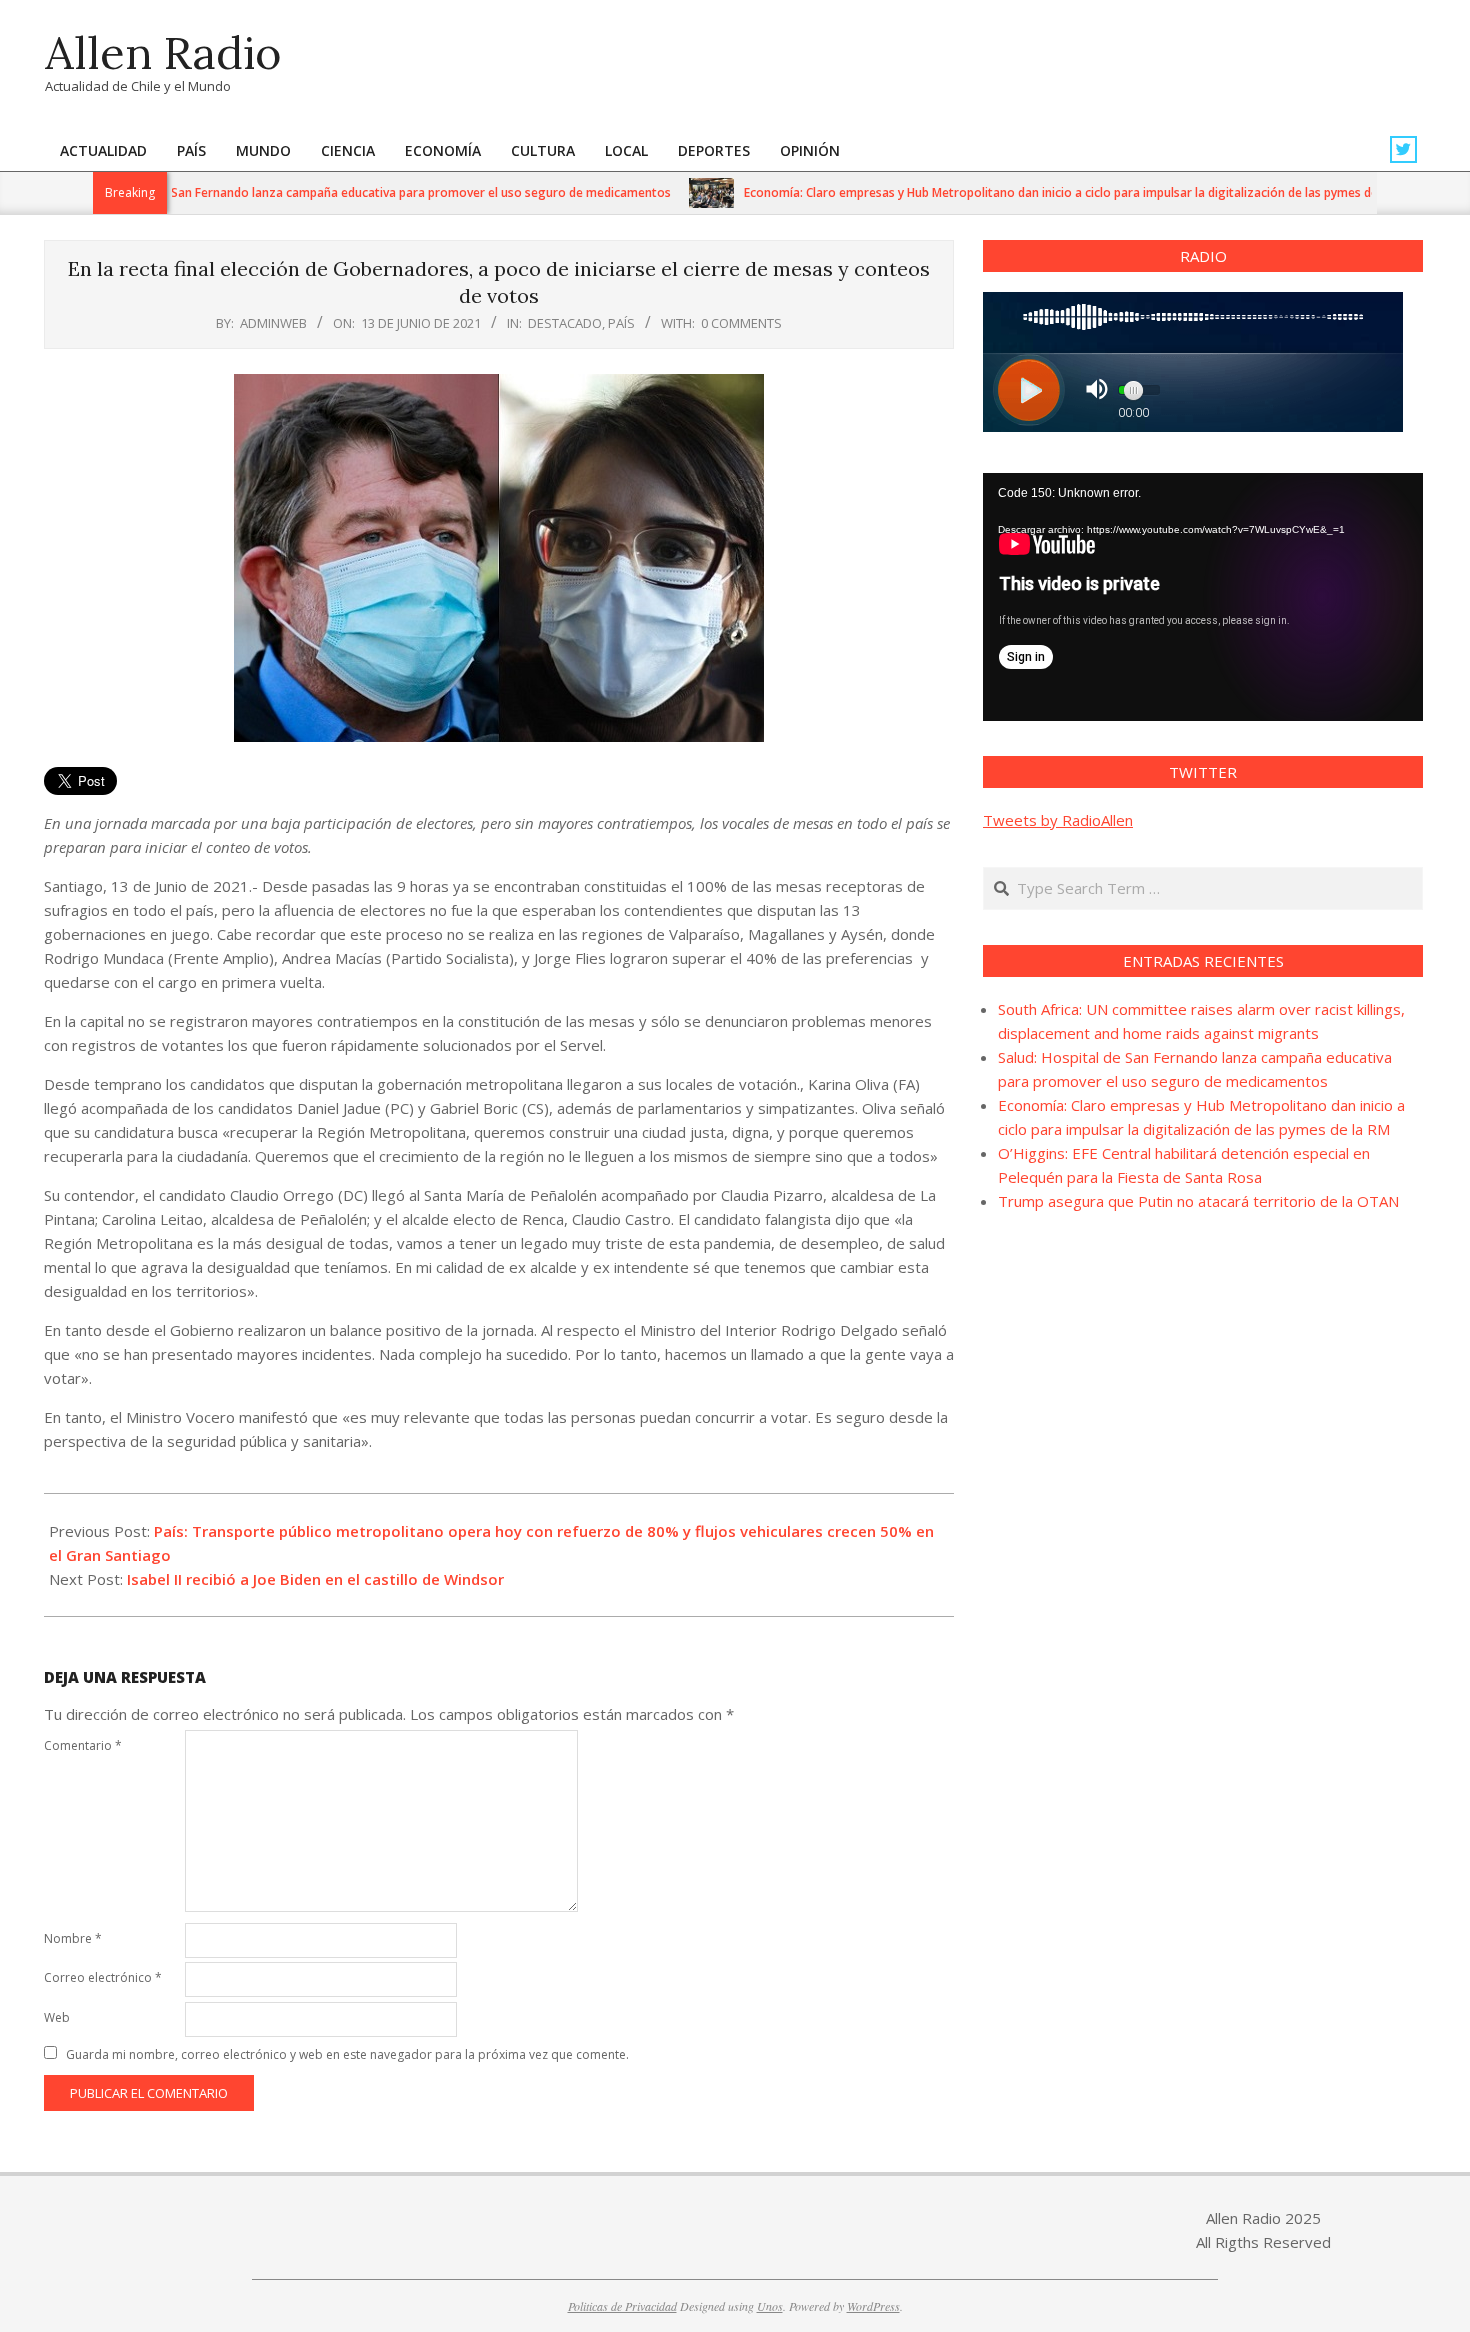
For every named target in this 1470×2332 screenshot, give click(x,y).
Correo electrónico (103, 1977)
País (621, 323)
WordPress (873, 2306)
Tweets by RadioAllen (1058, 820)
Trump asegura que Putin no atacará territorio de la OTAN (1198, 1201)
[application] (1203, 597)
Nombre (73, 1938)
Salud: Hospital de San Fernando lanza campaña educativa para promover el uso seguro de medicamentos (324, 192)
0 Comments (741, 323)
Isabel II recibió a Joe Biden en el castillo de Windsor (315, 1579)
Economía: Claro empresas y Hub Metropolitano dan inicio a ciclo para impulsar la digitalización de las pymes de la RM (1032, 192)
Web (57, 2017)
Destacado (565, 323)
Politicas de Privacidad (622, 2306)
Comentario (83, 1745)
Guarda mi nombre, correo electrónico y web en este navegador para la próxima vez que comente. (347, 2054)
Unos (770, 2306)
